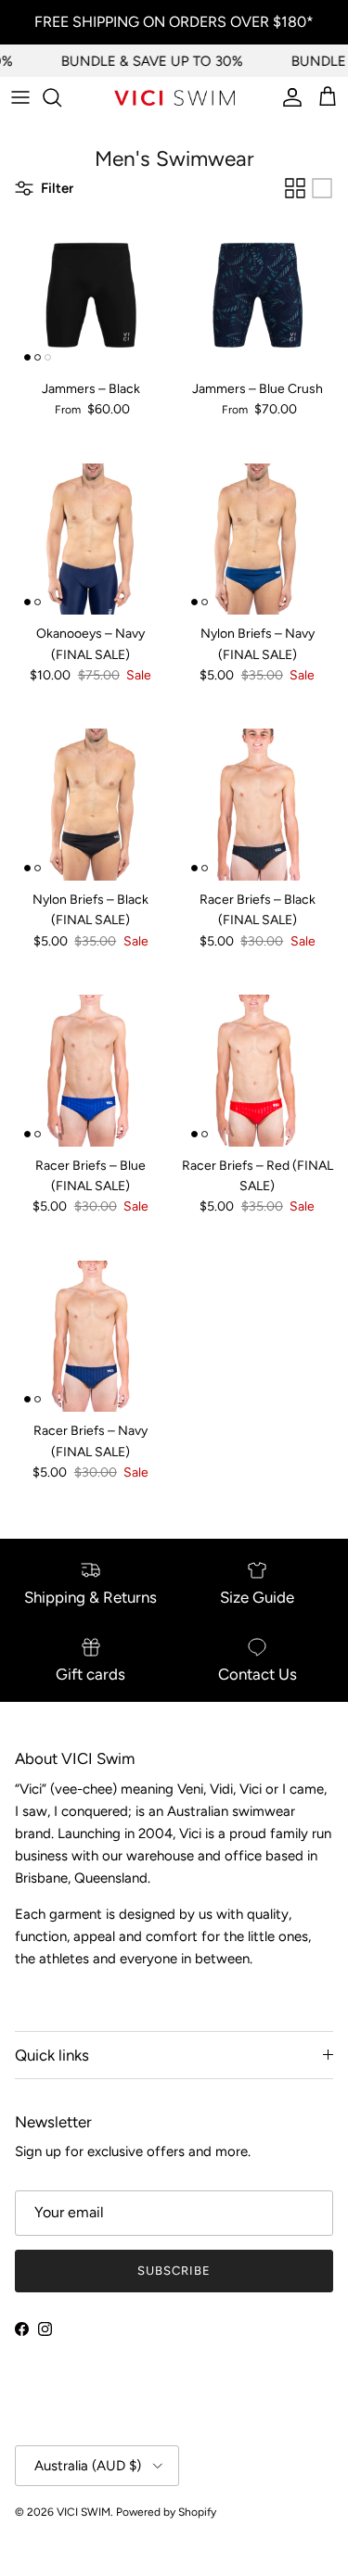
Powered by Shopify (166, 2512)
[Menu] (20, 97)
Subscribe (174, 2271)
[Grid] (295, 188)
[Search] (61, 97)
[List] (322, 188)
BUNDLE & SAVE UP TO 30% (146, 61)
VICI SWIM (84, 2512)
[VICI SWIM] (174, 98)
